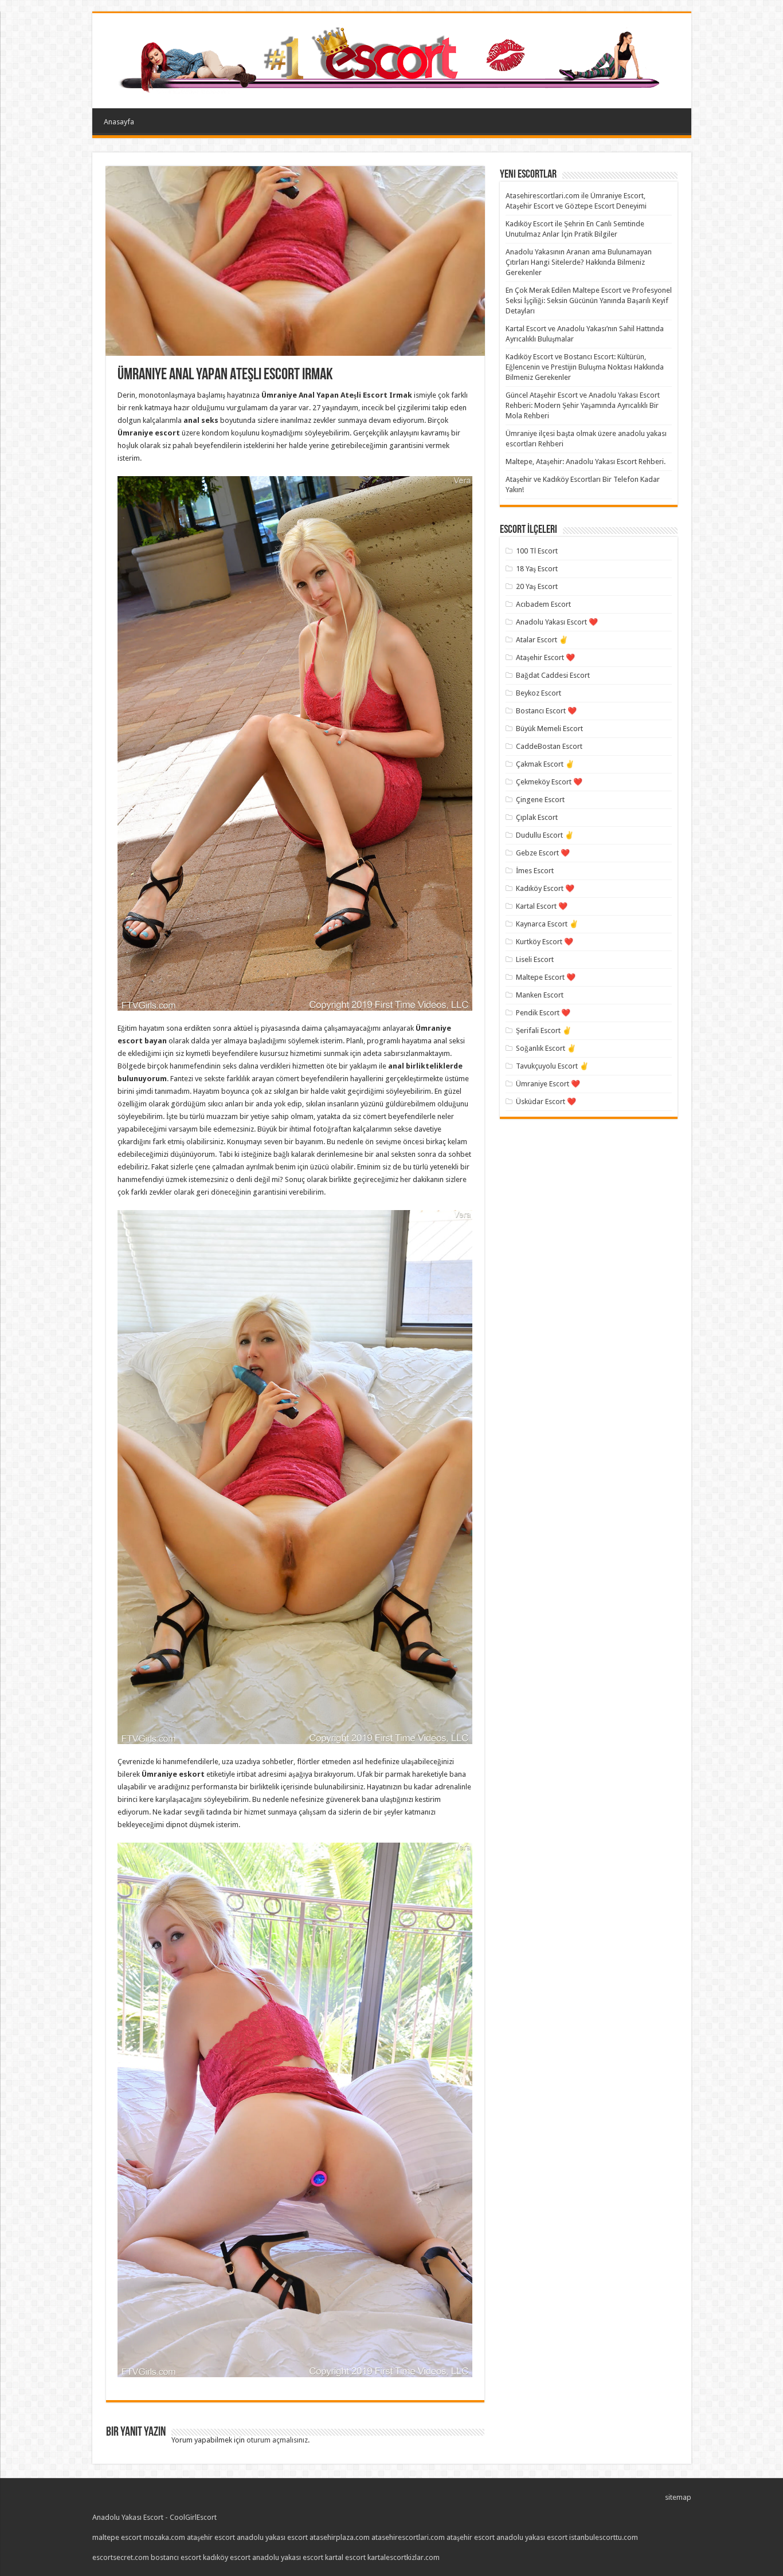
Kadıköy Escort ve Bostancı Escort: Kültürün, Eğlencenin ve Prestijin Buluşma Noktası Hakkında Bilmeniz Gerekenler (585, 367)
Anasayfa (119, 122)
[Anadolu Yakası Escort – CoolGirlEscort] (392, 58)
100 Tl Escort (537, 551)
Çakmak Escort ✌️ (545, 764)
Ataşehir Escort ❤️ (545, 657)
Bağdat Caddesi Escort (553, 675)
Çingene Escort (540, 800)
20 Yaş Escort (537, 586)
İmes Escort (535, 871)
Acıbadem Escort (543, 604)
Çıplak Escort (537, 817)
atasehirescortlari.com (408, 2537)
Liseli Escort (535, 959)
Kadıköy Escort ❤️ (545, 888)
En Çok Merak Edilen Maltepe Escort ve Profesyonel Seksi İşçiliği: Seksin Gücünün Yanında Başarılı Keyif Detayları (589, 301)
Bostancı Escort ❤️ (546, 711)
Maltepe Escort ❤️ (546, 977)
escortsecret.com (121, 2557)
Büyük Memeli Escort (549, 729)
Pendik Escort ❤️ (543, 1013)
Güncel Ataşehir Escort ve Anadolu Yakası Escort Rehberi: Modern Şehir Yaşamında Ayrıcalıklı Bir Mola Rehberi (583, 405)
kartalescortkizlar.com (404, 2557)
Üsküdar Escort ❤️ (546, 1102)
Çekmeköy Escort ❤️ (549, 782)
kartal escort (345, 2557)
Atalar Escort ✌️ (542, 640)
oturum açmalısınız (277, 2440)
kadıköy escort (227, 2557)
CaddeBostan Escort (549, 746)
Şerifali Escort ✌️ (544, 1030)
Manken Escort (540, 995)
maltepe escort (117, 2537)
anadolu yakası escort (272, 2537)
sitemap (678, 2497)
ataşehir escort (211, 2537)
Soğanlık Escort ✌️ (546, 1048)
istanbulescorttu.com (604, 2537)
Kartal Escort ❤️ (542, 906)
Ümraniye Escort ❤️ (548, 1084)
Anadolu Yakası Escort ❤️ (557, 622)
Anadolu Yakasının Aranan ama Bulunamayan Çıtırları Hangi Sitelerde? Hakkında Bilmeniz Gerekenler (579, 262)
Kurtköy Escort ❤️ (545, 942)
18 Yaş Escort (537, 569)
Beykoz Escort (539, 693)
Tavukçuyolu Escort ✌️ (552, 1066)
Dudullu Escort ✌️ (545, 835)
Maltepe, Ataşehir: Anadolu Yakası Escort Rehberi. (586, 462)
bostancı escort (176, 2557)
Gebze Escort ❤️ (543, 853)
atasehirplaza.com (340, 2537)
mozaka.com (164, 2537)
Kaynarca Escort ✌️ (547, 924)
